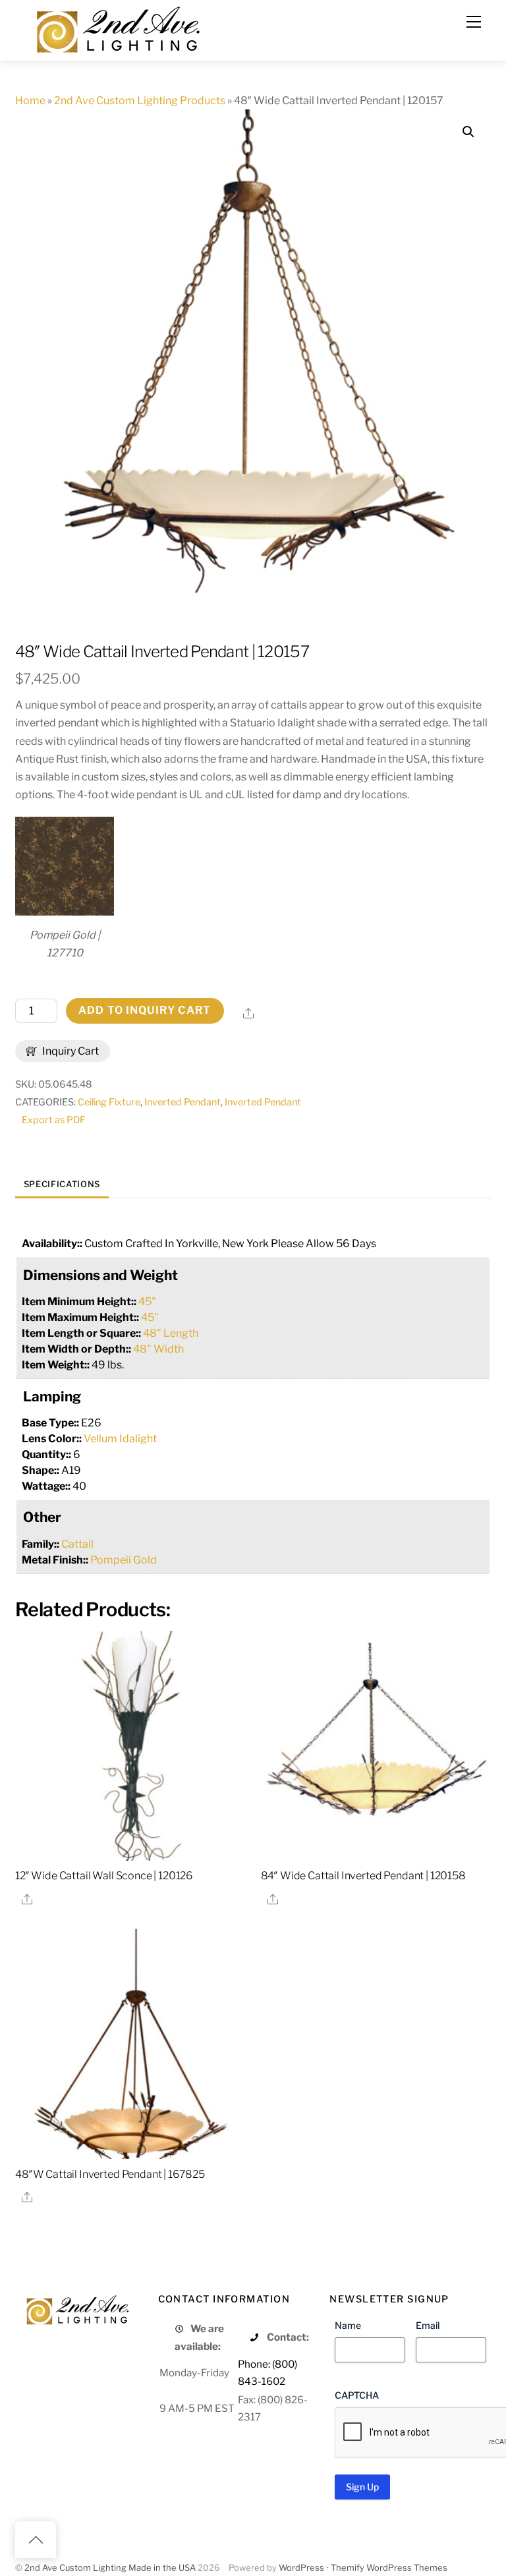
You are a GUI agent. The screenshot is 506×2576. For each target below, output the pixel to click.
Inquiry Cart (70, 1051)
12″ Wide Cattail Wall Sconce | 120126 (104, 1876)
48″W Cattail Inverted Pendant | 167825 (110, 2174)
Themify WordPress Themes (389, 2568)
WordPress (301, 2568)
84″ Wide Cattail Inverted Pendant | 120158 (363, 1876)
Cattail (77, 1544)
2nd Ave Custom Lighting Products (140, 101)
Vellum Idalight (120, 1439)
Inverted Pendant (183, 1102)
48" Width (158, 1349)
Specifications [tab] (62, 1184)
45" (147, 1302)
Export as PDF (54, 1120)
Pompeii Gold (124, 1560)
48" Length (171, 1333)
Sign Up (362, 2487)
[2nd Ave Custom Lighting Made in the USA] (117, 28)
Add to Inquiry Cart (145, 1010)
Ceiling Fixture (109, 1102)
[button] (468, 132)
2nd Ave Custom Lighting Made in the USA (110, 2568)
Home (30, 101)
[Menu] (474, 22)
